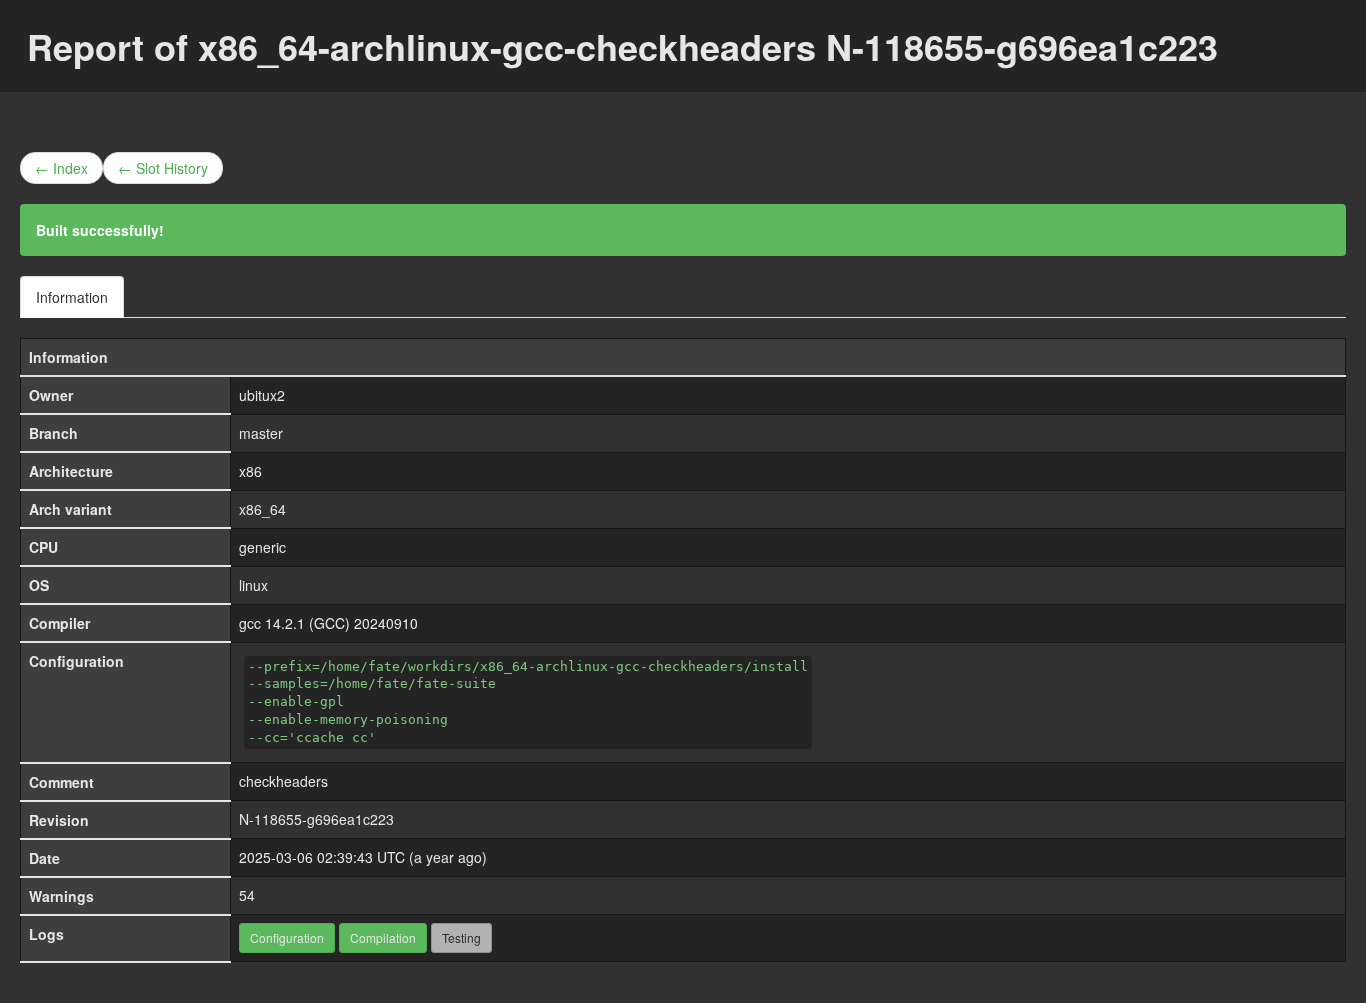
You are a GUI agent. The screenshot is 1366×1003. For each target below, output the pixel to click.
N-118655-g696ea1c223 (316, 819)
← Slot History (163, 168)
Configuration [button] (287, 937)
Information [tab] (72, 297)
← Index (61, 168)
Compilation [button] (383, 937)
